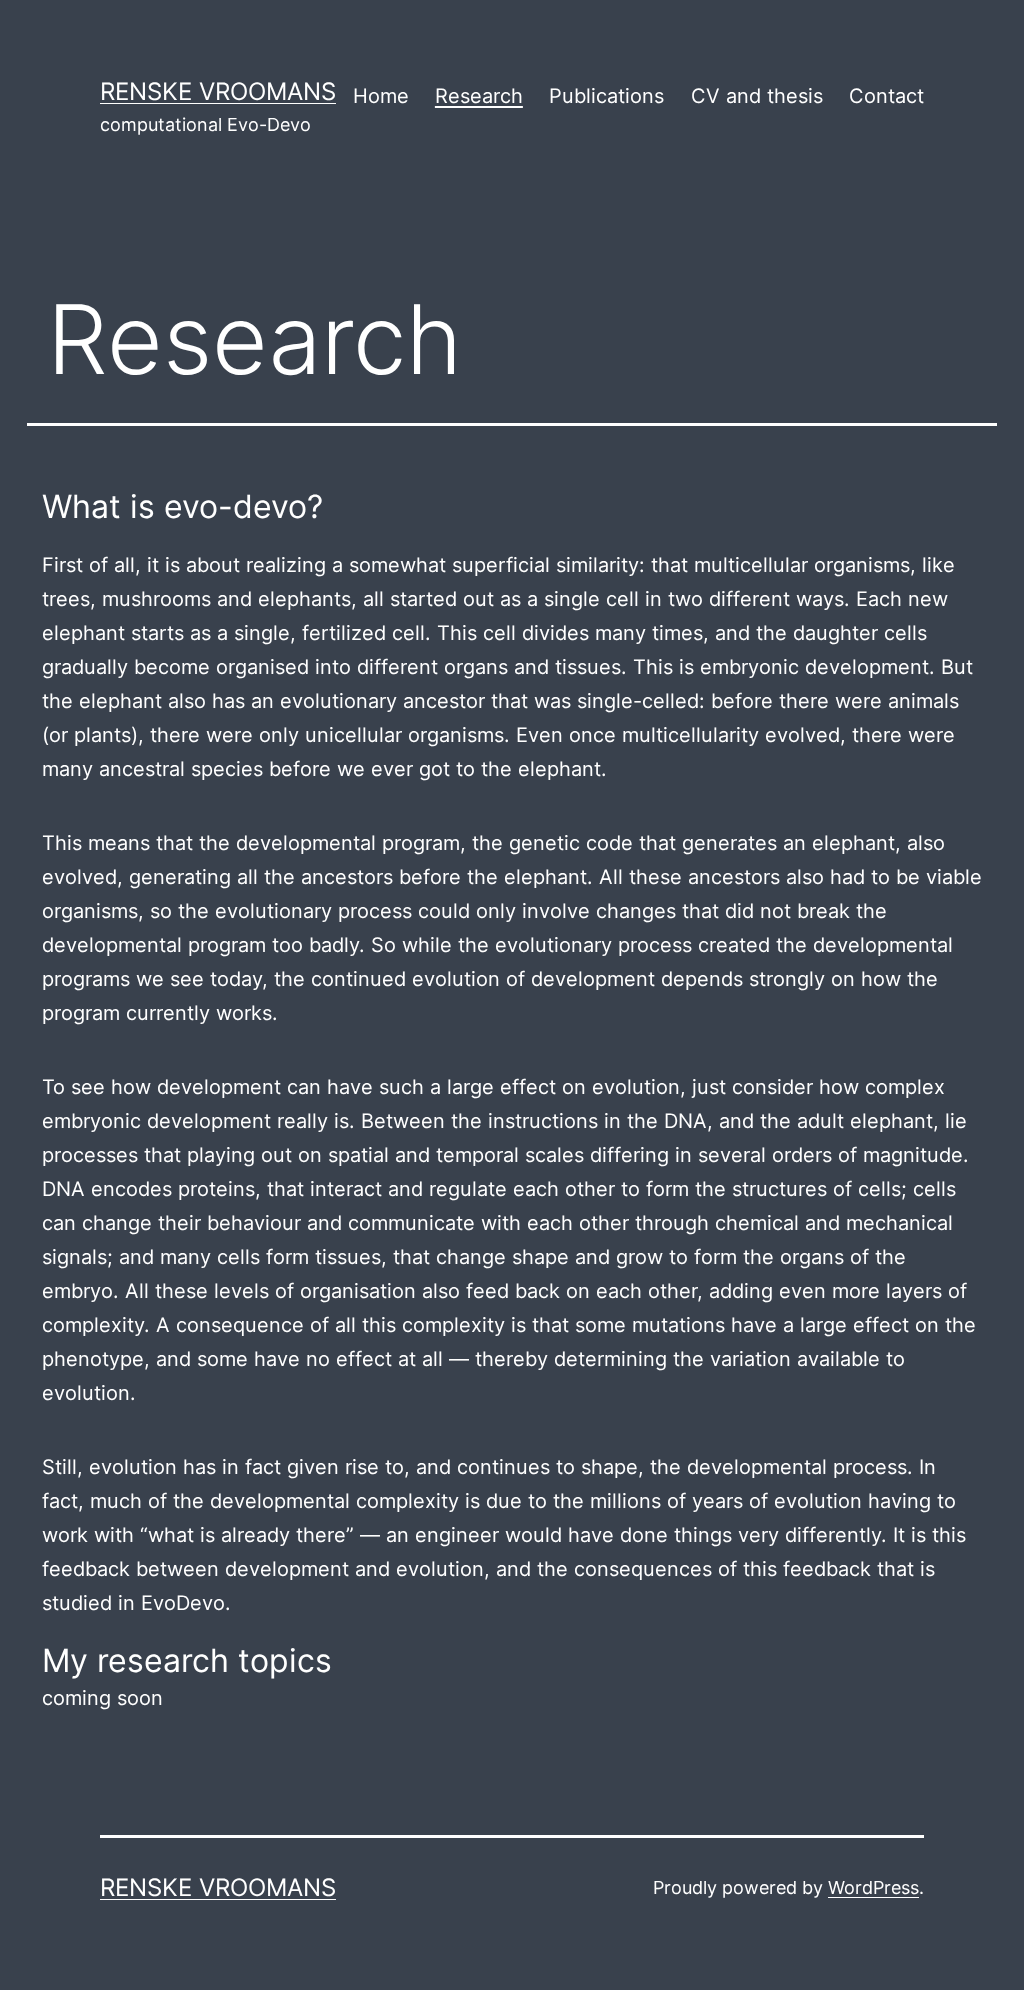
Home (381, 96)
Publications (606, 96)
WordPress (873, 1887)
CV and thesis (757, 96)
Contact (886, 96)
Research (479, 96)
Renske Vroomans (218, 91)
